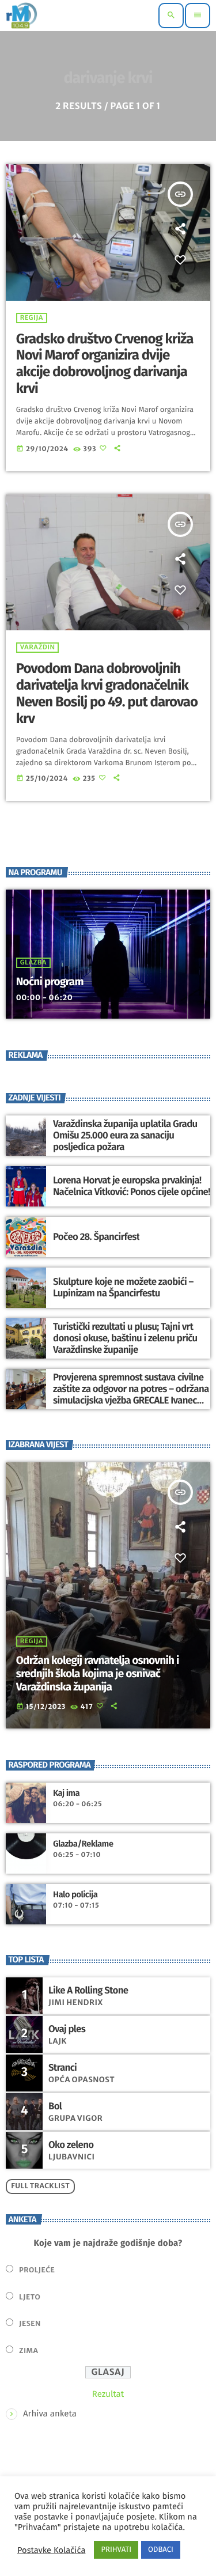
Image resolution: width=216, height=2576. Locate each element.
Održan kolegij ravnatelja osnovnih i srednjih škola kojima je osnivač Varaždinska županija (98, 1674)
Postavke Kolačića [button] (51, 2550)
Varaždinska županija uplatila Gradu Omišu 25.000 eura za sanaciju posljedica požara (125, 1136)
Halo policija (75, 1894)
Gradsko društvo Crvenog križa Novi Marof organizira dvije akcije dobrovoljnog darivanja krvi (105, 364)
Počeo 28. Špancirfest (96, 1237)
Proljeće (37, 2270)
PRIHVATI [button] (116, 2550)
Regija (32, 318)
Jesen (30, 2324)
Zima (29, 2351)
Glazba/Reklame (83, 1844)
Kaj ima (66, 1793)
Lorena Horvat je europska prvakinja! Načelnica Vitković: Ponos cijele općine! (132, 1186)
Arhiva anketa (50, 2414)
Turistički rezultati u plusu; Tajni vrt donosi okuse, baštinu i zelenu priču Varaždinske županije (125, 1339)
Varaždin (38, 648)
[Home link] (22, 16)
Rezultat (108, 2394)
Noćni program (50, 982)
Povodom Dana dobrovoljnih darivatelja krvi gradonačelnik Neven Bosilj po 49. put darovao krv (107, 694)
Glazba (33, 963)
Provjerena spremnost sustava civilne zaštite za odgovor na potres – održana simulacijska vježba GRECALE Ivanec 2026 (131, 1395)
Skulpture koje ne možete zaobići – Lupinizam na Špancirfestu (123, 1288)
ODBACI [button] (161, 2550)
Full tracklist (40, 2186)
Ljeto (30, 2297)
